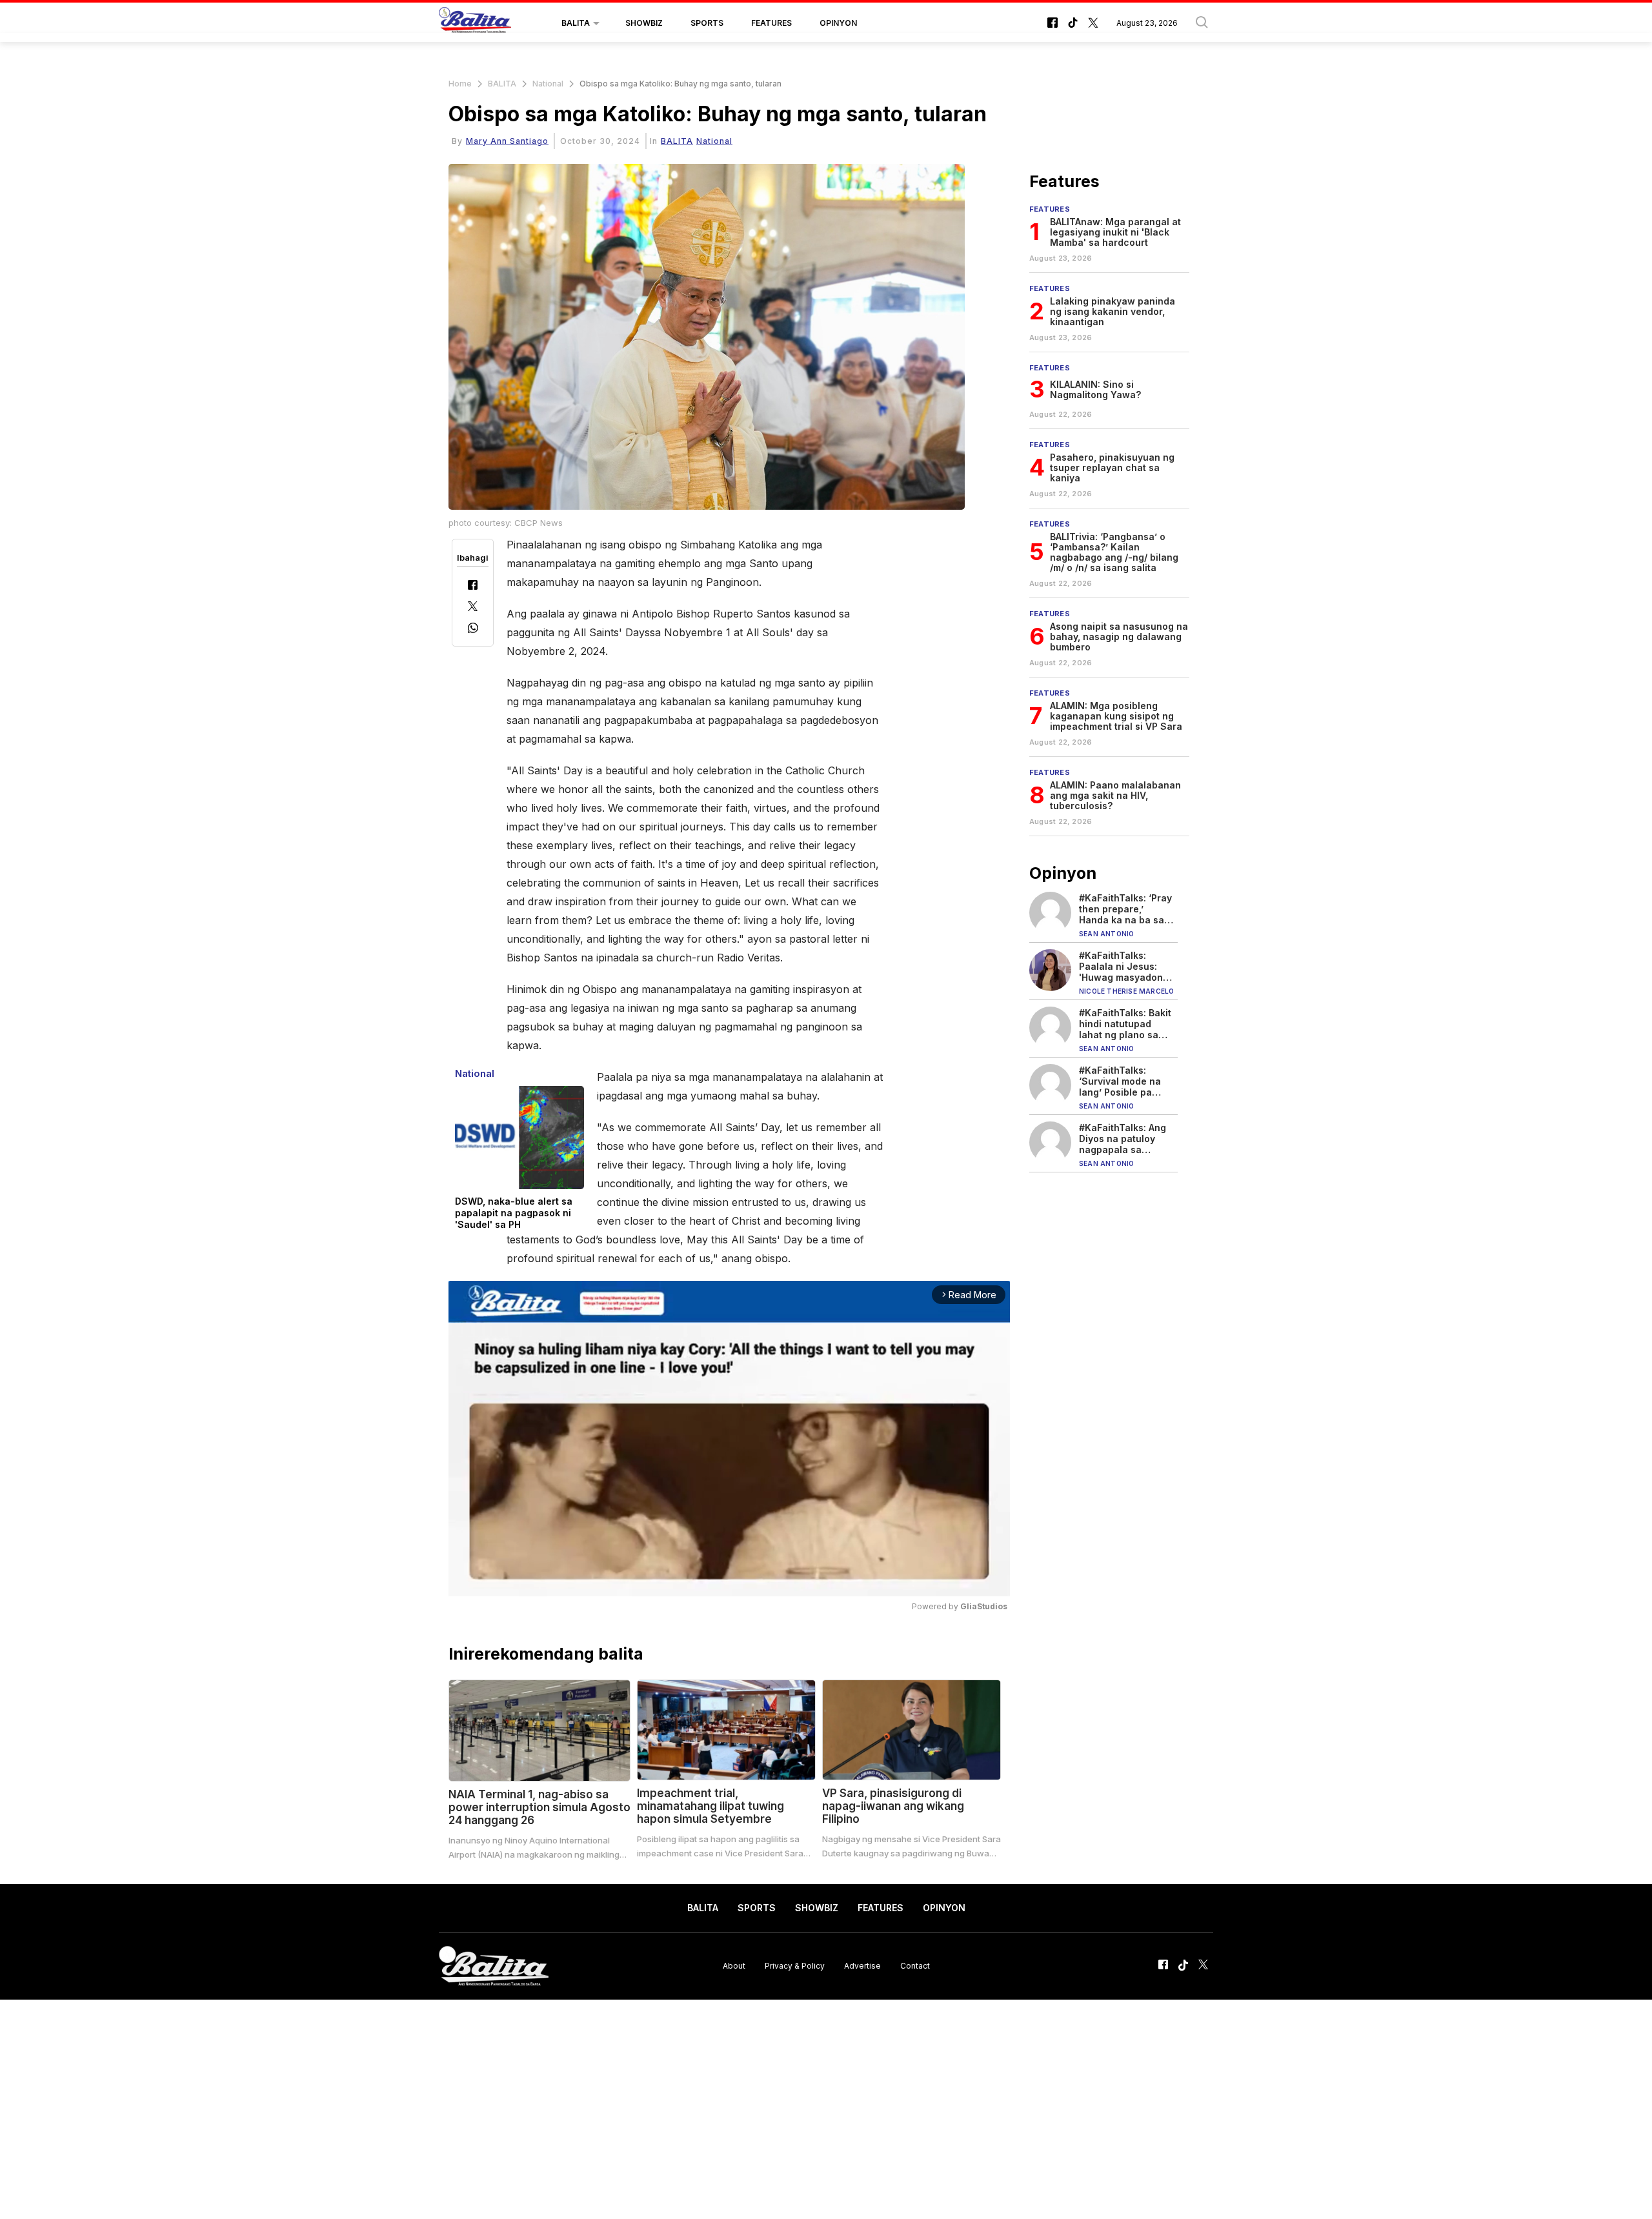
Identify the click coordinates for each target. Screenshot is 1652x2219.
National (548, 84)
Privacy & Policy (795, 1966)
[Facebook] (473, 586)
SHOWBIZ (644, 23)
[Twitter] (473, 607)
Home (460, 84)
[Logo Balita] (475, 23)
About (734, 1966)
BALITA (576, 23)
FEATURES (771, 23)
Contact (915, 1966)
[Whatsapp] (473, 629)
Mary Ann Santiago (507, 141)
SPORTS (707, 23)
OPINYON (838, 23)
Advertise (862, 1966)
